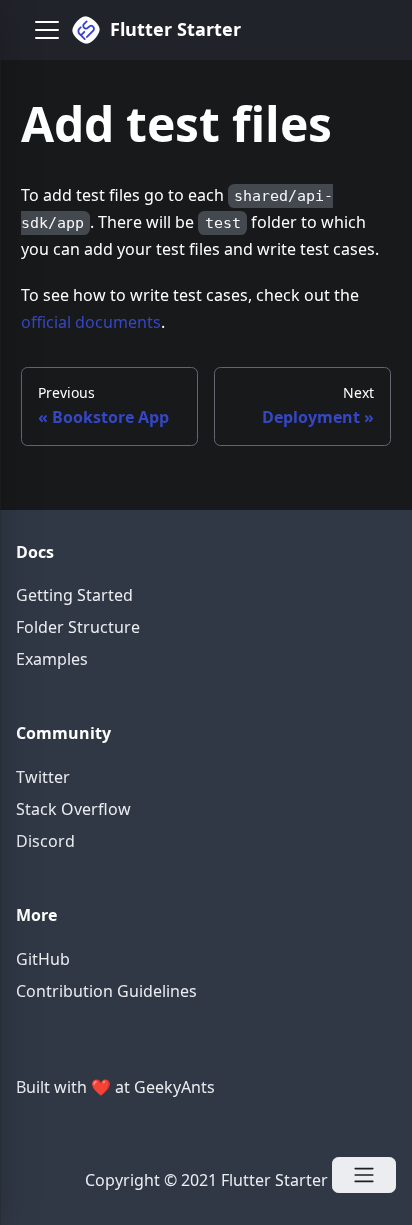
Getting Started (74, 595)
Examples (52, 659)
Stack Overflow (73, 809)
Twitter (43, 777)
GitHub (43, 959)
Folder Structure (78, 627)
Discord (45, 841)
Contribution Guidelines (106, 991)
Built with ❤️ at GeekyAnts (115, 1087)
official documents (91, 322)
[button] (47, 30)
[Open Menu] (364, 1175)
